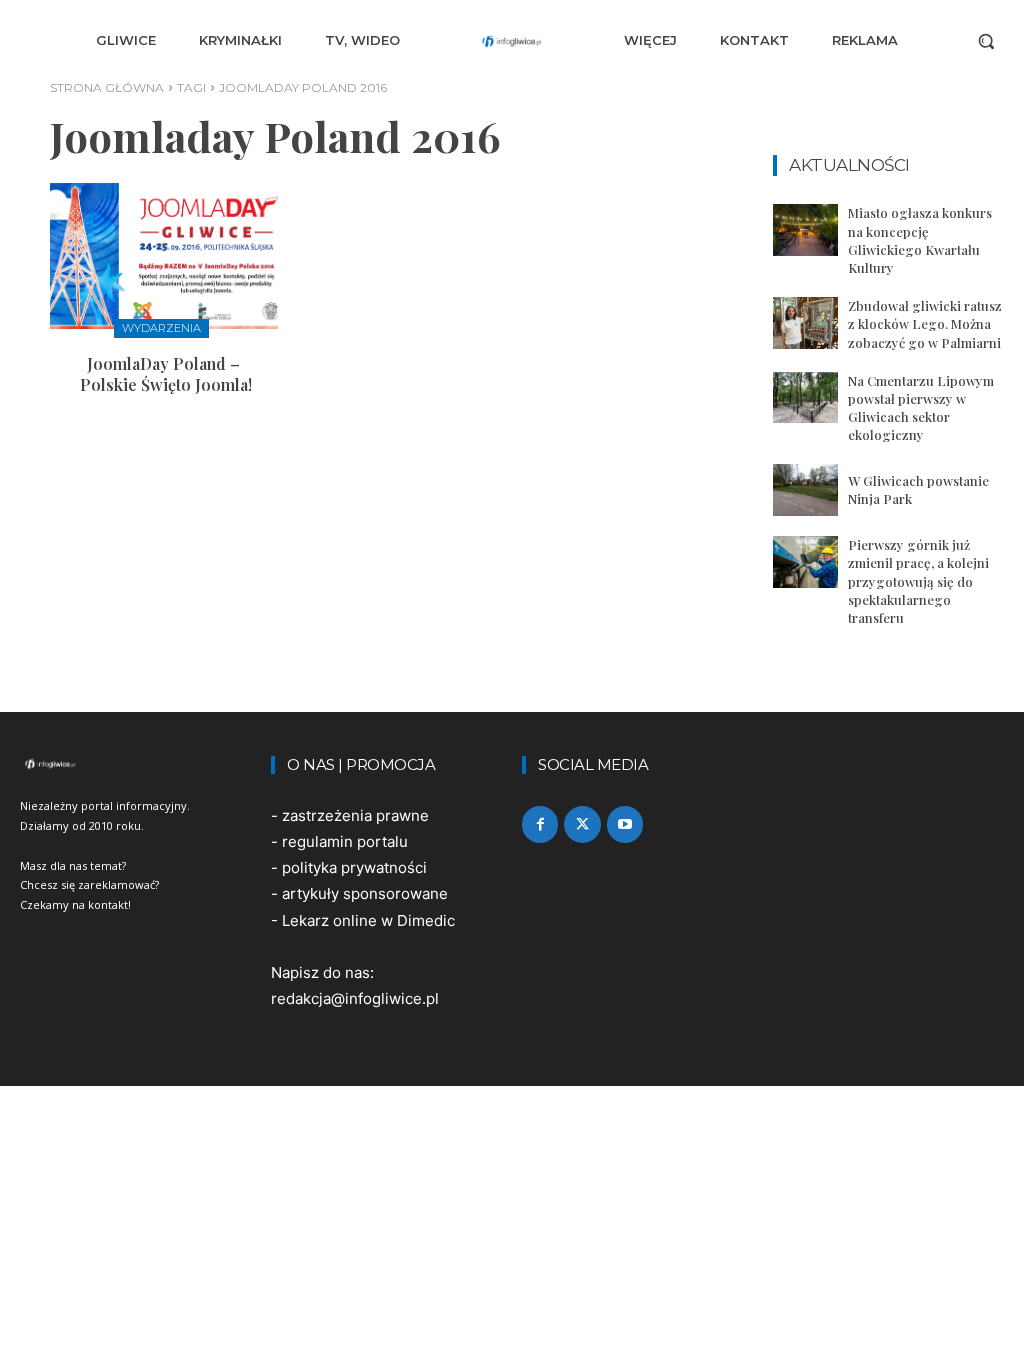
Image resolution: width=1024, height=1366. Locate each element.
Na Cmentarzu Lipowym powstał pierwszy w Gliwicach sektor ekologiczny (921, 408)
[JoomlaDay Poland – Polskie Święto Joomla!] (164, 256)
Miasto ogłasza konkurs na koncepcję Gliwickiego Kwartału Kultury (920, 240)
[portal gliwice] (135, 764)
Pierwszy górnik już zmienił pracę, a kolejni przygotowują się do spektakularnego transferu (918, 581)
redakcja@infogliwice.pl (355, 998)
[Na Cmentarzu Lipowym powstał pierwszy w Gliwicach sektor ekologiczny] (805, 398)
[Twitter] (582, 824)
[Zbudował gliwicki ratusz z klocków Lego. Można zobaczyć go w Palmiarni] (805, 323)
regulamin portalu (345, 841)
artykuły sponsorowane (365, 893)
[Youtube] (625, 824)
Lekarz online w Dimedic (368, 920)
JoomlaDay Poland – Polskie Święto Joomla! (164, 374)
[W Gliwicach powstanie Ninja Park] (805, 490)
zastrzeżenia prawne (355, 815)
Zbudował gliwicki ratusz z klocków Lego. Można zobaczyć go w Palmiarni (925, 323)
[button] (986, 41)
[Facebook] (540, 824)
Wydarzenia (161, 328)
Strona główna (107, 87)
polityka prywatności (354, 867)
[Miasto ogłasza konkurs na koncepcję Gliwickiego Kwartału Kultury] (805, 230)
